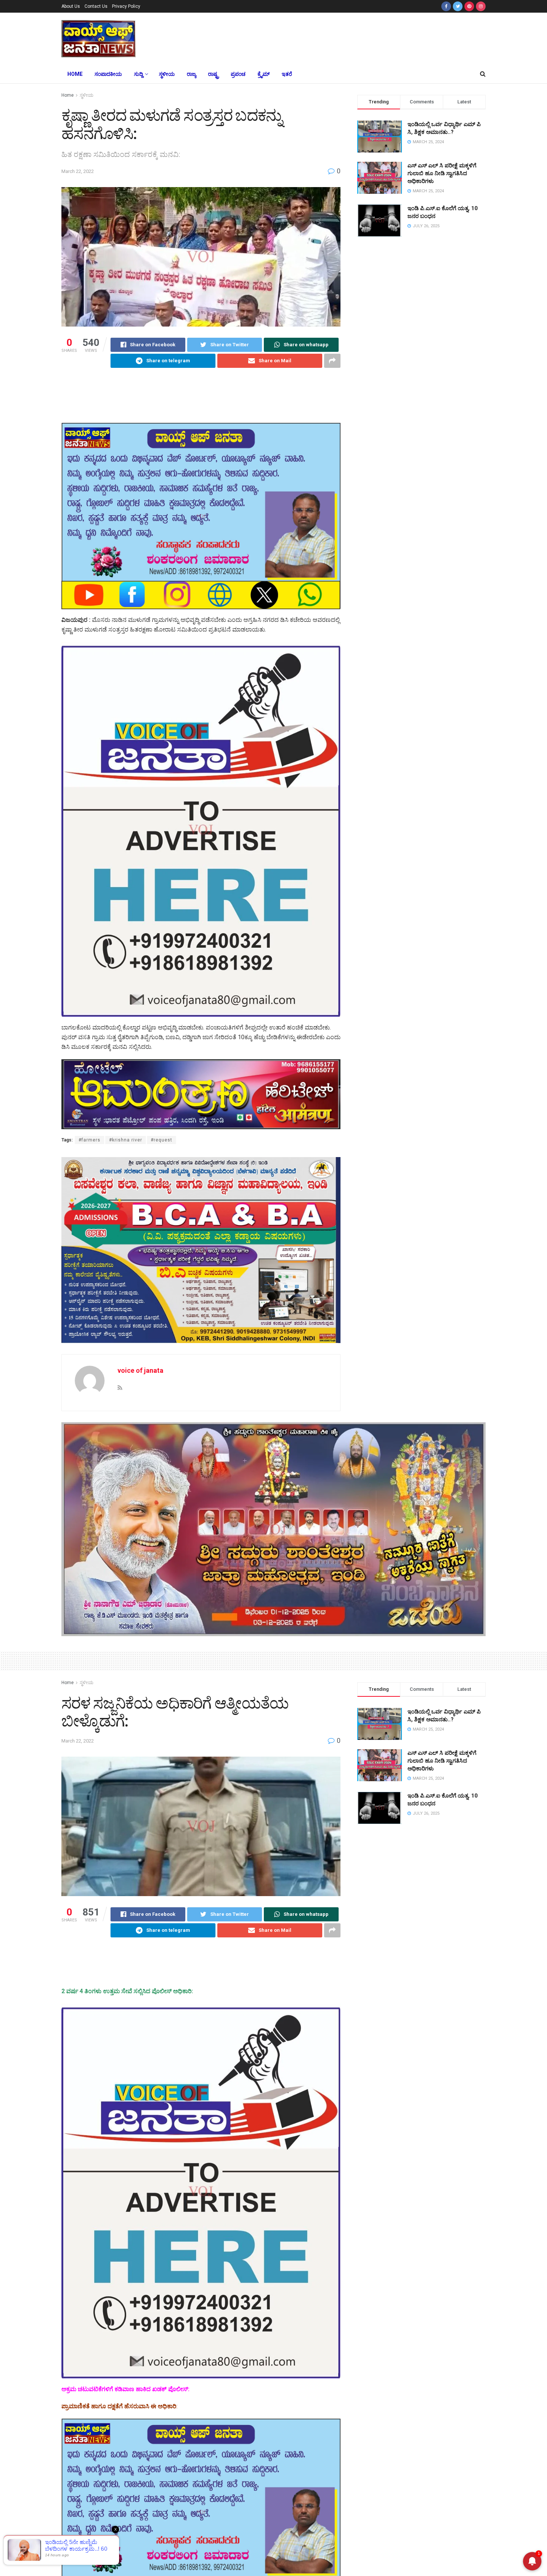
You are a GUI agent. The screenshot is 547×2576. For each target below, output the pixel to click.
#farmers (89, 1140)
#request (161, 1140)
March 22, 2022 (78, 171)
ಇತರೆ (287, 74)
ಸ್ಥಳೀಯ (167, 74)
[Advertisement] (329, 38)
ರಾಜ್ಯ (191, 74)
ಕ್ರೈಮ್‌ (264, 74)
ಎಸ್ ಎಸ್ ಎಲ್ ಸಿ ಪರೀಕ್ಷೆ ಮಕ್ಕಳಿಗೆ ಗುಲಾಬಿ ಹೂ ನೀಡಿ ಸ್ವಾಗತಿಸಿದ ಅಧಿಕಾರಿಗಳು (442, 173)
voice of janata (140, 1370)
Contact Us (96, 6)
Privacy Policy (126, 6)
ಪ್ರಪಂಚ (238, 74)
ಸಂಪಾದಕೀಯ (108, 74)
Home (75, 74)
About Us (71, 6)
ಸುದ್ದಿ (138, 74)
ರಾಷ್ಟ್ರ (213, 74)
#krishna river (126, 1140)
